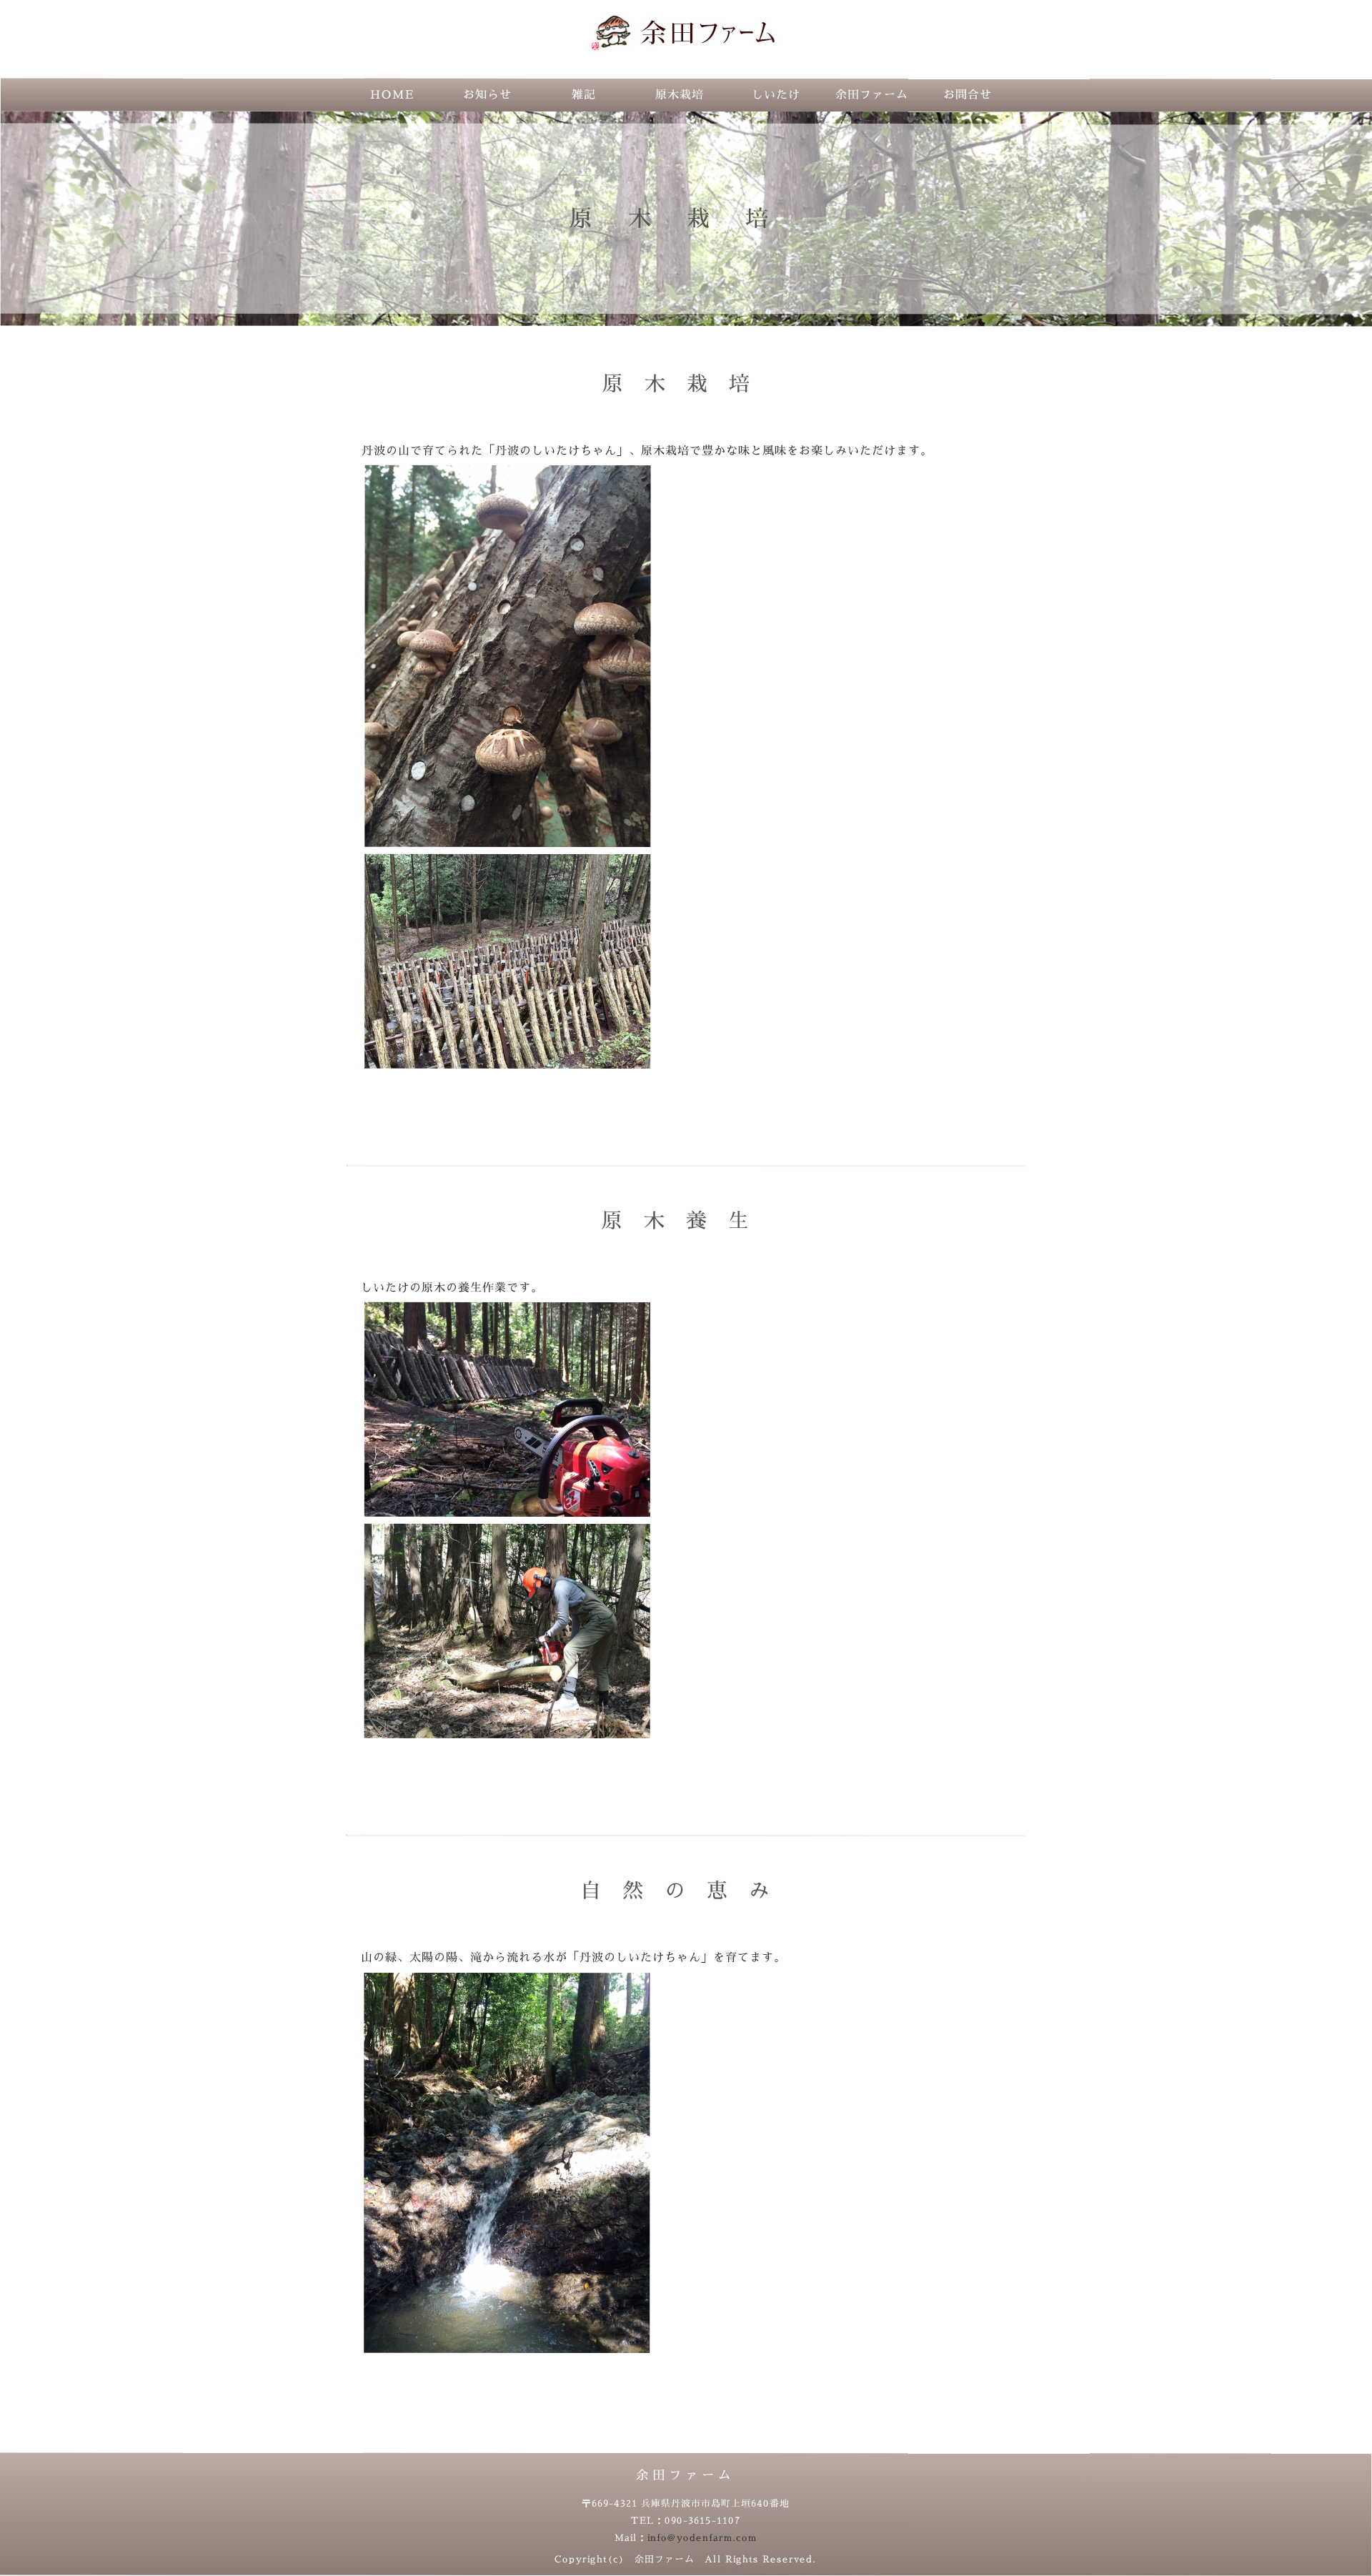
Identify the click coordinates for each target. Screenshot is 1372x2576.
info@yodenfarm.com (702, 2538)
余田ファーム (872, 95)
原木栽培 (680, 95)
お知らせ (487, 95)
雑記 (584, 95)
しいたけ (776, 95)
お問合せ (968, 95)
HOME (392, 95)
